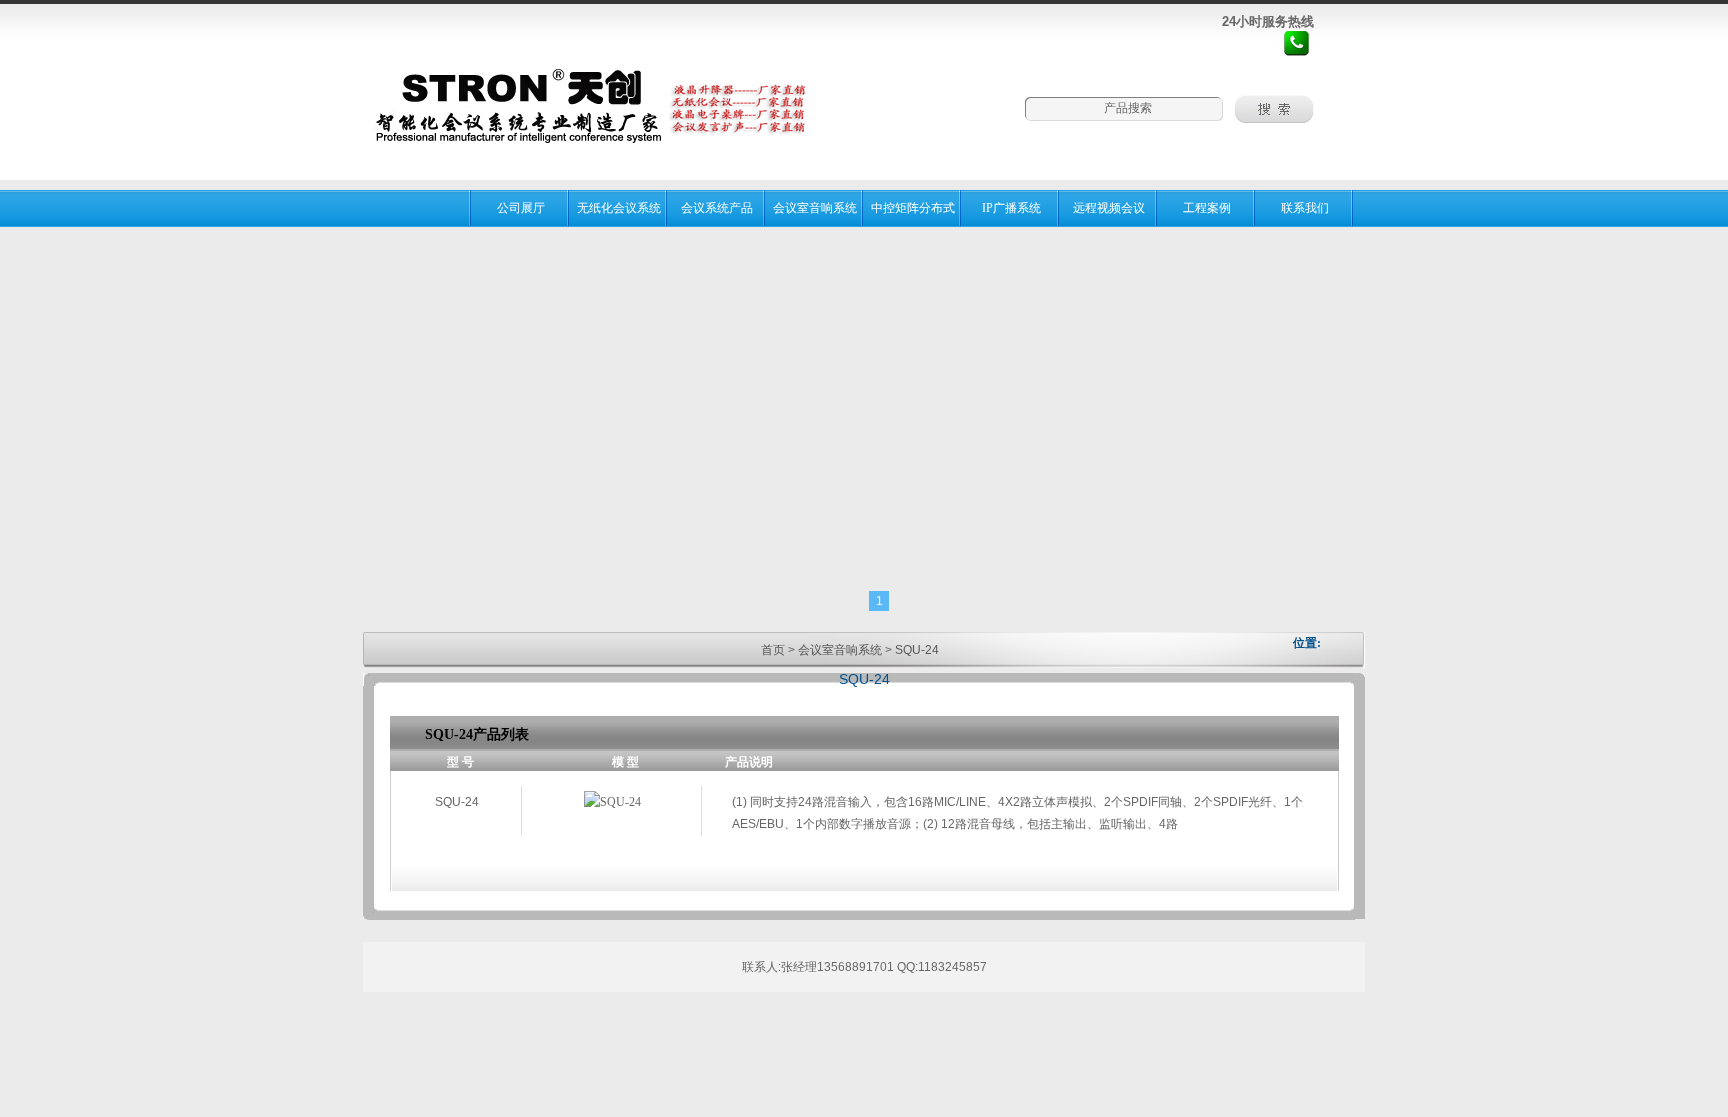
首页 (773, 650)
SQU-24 (917, 650)
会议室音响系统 (840, 650)
